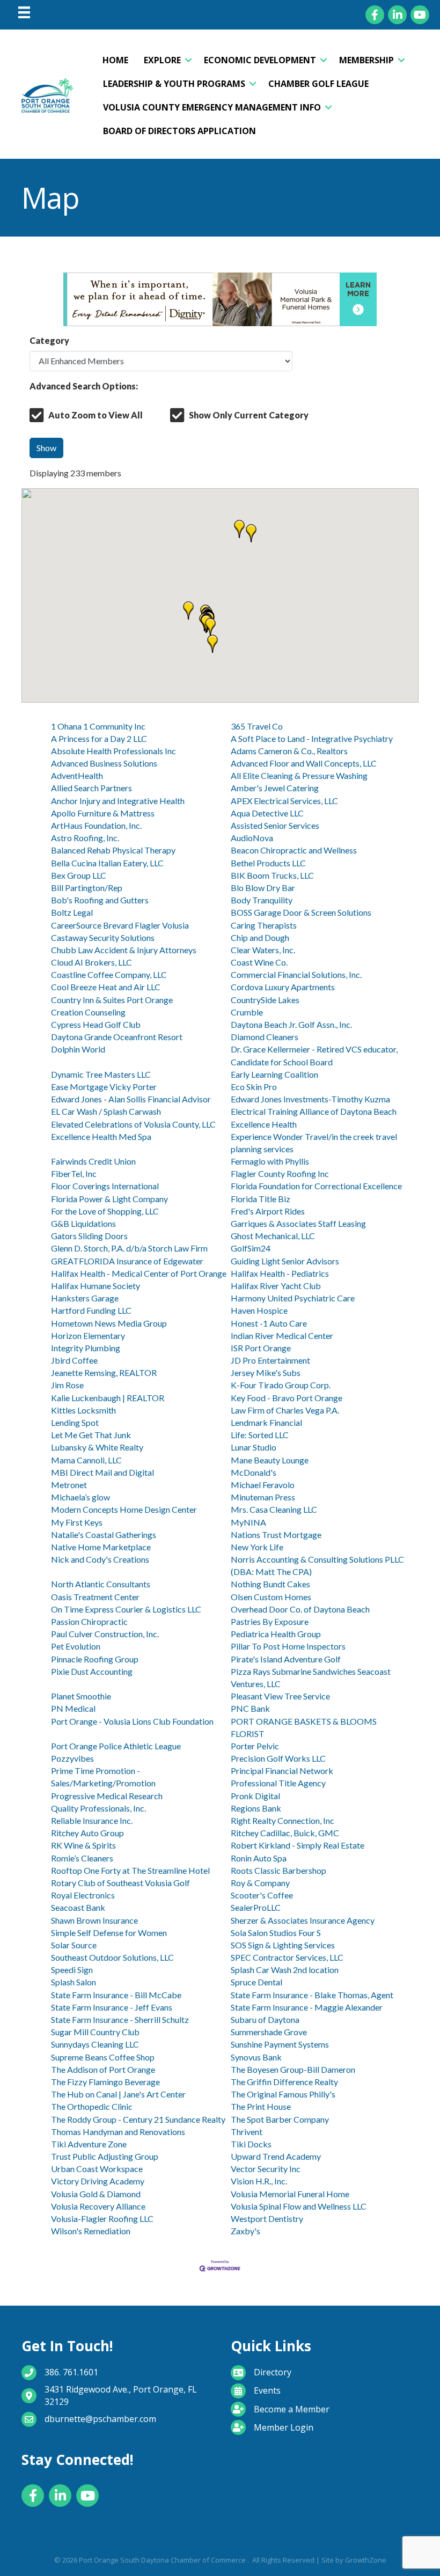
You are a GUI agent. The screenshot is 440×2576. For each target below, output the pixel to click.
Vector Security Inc (266, 2169)
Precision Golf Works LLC (278, 1758)
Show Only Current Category (249, 415)
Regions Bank (256, 1808)
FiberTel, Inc (74, 1173)
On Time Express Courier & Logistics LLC (126, 1609)
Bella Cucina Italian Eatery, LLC (107, 863)
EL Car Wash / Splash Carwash (106, 1111)
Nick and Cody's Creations (100, 1559)
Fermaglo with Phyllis (270, 1161)
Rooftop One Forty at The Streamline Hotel (130, 1870)
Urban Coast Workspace (97, 2169)
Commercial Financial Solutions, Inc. (296, 974)
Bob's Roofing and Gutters (100, 900)
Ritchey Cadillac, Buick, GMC (285, 1833)
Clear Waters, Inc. (263, 950)
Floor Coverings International (105, 1186)
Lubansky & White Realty (97, 1447)
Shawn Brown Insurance (94, 1920)
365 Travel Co (257, 726)
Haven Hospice (259, 1310)
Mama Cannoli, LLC (86, 1460)
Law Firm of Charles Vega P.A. (285, 1410)
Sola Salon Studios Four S (276, 1933)
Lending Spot (75, 1422)
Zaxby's (245, 2231)
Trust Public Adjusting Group (105, 2156)
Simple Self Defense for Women (109, 1933)
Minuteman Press (263, 1497)
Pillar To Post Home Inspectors (288, 1646)
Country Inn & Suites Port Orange (112, 1000)
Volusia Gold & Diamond (96, 2194)
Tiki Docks (251, 2144)
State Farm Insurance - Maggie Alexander (307, 2007)
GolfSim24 (251, 1248)
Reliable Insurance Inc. (92, 1820)
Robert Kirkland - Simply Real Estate (298, 1845)
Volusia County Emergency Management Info (212, 107)
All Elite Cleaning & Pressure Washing (299, 775)
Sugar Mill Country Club (95, 2032)
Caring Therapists (264, 925)
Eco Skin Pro (254, 1087)
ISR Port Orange (261, 1348)
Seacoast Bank (78, 1907)
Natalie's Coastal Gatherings (104, 1534)
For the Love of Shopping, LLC (105, 1211)
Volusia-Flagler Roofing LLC (102, 2218)
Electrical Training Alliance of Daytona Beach (314, 1111)
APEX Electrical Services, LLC (284, 801)
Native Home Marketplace (101, 1547)
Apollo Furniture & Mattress (103, 813)
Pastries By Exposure (270, 1621)
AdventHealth (77, 775)
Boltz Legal (72, 912)
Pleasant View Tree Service (280, 1696)
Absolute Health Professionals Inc (113, 751)
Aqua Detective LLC (267, 813)
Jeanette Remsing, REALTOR (104, 1372)
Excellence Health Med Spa (101, 1136)
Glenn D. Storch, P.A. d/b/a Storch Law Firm (129, 1248)
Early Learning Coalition (274, 1074)
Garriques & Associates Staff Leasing (298, 1223)
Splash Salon (74, 1982)
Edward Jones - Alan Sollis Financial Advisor (131, 1099)
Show (46, 448)
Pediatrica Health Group (276, 1634)
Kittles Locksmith (83, 1410)
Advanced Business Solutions (104, 763)
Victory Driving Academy (98, 2181)
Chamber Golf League (318, 84)
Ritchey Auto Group (87, 1833)
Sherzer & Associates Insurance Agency (303, 1920)
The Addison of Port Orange (103, 2069)
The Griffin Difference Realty (284, 2082)
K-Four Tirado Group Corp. (281, 1385)
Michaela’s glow (80, 1497)
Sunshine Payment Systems (280, 2044)
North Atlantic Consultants (101, 1584)
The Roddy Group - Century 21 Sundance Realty (138, 2119)
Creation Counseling (88, 1012)
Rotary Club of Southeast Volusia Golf (120, 1883)
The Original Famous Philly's (283, 2094)
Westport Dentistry (267, 2218)
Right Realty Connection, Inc (283, 1820)
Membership (366, 60)
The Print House (261, 2106)
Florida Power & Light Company (109, 1199)
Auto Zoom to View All (96, 415)
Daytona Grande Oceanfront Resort (117, 1037)
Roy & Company (260, 1883)
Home (115, 60)
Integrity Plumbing (86, 1348)
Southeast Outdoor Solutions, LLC (112, 1957)
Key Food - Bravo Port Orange (287, 1398)
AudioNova (252, 838)
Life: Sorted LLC (260, 1435)
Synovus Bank (256, 2057)
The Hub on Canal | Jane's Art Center (118, 2094)
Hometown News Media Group (109, 1323)
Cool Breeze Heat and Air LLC (106, 987)
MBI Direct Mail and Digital (102, 1472)
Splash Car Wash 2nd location (285, 1970)
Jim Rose (67, 1385)
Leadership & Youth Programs (174, 84)
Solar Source (74, 1945)
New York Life (257, 1547)
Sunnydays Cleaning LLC (95, 2044)
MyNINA (248, 1522)
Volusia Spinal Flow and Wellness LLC (299, 2206)
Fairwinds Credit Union (93, 1161)
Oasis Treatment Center (95, 1597)
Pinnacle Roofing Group (95, 1659)
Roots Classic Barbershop (278, 1870)
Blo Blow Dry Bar (263, 888)
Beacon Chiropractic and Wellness (294, 850)
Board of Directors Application (179, 131)
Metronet (69, 1485)
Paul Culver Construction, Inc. (105, 1634)
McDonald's (254, 1472)
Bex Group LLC (79, 875)
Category (49, 340)
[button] (239, 529)
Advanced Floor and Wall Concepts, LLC (304, 763)
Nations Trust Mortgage (276, 1534)
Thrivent (247, 2132)
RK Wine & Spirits (83, 1845)
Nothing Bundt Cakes (270, 1584)
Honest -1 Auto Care (269, 1323)
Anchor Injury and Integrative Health (118, 801)
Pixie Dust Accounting (92, 1671)
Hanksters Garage (85, 1298)
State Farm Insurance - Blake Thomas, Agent (312, 1995)
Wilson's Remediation (91, 2231)
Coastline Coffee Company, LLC (109, 974)
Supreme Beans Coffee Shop (103, 2057)
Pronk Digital (255, 1796)
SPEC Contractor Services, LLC (287, 1957)
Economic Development (260, 60)
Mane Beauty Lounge (270, 1460)
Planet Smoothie (81, 1696)
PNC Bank (250, 1708)
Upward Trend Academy (276, 2156)
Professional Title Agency (278, 1783)
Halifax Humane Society (96, 1286)
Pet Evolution (76, 1646)
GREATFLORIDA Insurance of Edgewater (127, 1261)
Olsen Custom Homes (271, 1597)
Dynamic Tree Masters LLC (101, 1074)
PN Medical (73, 1708)
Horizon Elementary (88, 1335)
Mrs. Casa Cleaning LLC (274, 1509)
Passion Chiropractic (89, 1621)
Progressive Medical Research (107, 1796)
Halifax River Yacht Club (276, 1286)
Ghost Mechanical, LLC (273, 1236)
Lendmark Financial (266, 1422)
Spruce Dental (256, 1982)
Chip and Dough (260, 937)
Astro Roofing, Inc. (85, 838)
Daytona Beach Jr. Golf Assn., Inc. (291, 1024)
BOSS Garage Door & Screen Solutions (301, 912)
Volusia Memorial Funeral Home (290, 2194)
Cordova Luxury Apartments (283, 987)
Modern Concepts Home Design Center (124, 1509)
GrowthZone (366, 2560)
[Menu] (24, 12)
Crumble (247, 1012)
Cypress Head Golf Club (96, 1024)
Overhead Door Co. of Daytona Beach (300, 1609)
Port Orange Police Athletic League (116, 1746)
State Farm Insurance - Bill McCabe (116, 1995)
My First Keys (77, 1522)
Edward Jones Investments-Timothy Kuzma (310, 1099)
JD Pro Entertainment (270, 1360)
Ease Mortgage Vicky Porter (104, 1087)
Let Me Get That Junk (91, 1435)
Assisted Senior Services (275, 825)
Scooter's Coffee (262, 1895)
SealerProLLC (256, 1907)
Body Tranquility (262, 900)
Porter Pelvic (255, 1746)
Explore (162, 60)
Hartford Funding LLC (91, 1310)
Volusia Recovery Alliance (98, 2206)
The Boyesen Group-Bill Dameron (293, 2069)
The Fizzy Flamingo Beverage (105, 2082)
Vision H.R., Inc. (259, 2181)
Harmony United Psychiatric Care (293, 1298)
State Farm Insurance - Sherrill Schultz (120, 2019)
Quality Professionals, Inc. (98, 1808)
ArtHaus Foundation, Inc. (96, 825)
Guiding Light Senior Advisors (285, 1261)
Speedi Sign (72, 1970)
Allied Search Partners (91, 788)
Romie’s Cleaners (82, 1858)
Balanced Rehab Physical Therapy (113, 850)
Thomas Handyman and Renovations (118, 2132)
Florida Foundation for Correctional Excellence (316, 1186)
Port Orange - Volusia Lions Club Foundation (132, 1721)
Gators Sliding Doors (89, 1236)
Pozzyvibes (72, 1758)
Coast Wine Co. (259, 962)
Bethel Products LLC (268, 863)
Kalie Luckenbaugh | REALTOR (108, 1398)
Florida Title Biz (261, 1199)
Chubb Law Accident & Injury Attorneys (124, 950)
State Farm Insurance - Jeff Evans (112, 2007)
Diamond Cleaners (265, 1037)
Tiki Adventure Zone (89, 2144)
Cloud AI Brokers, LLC (91, 962)
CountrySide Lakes (265, 1000)
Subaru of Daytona (265, 2019)
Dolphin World (78, 1049)
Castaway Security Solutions (103, 937)
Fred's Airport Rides (268, 1211)
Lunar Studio (254, 1447)
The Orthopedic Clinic (92, 2106)
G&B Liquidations (83, 1223)
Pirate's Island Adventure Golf (286, 1659)
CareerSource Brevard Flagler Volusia (120, 925)
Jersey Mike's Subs (266, 1372)
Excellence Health (264, 1124)
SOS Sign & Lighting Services (283, 1945)
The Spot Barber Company (280, 2119)
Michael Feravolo (263, 1485)
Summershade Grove (269, 2032)
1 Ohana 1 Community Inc (98, 726)
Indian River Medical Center (282, 1335)
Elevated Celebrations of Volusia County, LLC (133, 1124)
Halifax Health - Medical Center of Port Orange (139, 1273)
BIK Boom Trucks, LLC (272, 875)
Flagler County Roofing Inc (280, 1173)
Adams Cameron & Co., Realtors (289, 751)
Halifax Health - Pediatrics (280, 1273)
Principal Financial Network (282, 1771)
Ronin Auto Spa (259, 1858)
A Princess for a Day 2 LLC (99, 738)
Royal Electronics (83, 1895)
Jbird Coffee (74, 1360)
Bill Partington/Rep (87, 888)
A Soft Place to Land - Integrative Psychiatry (312, 738)
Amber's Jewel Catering (275, 788)
